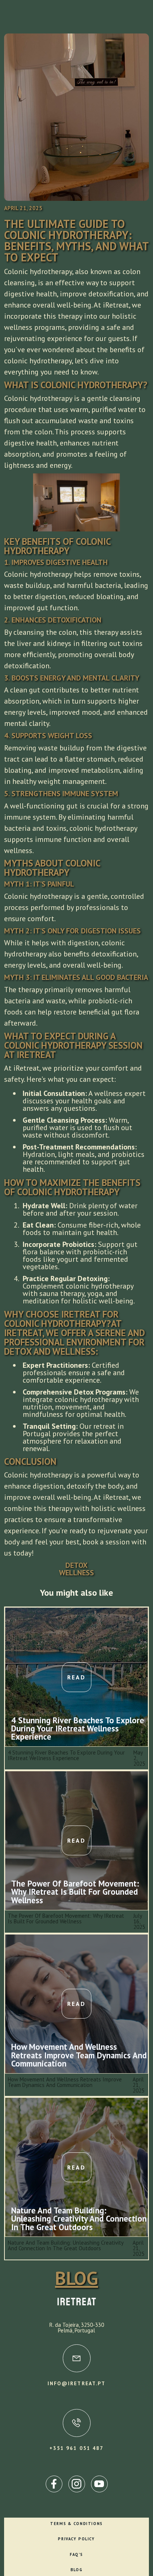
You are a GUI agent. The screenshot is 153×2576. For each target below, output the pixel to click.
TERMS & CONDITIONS (76, 2524)
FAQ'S (76, 2554)
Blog (76, 2570)
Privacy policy (76, 2539)
